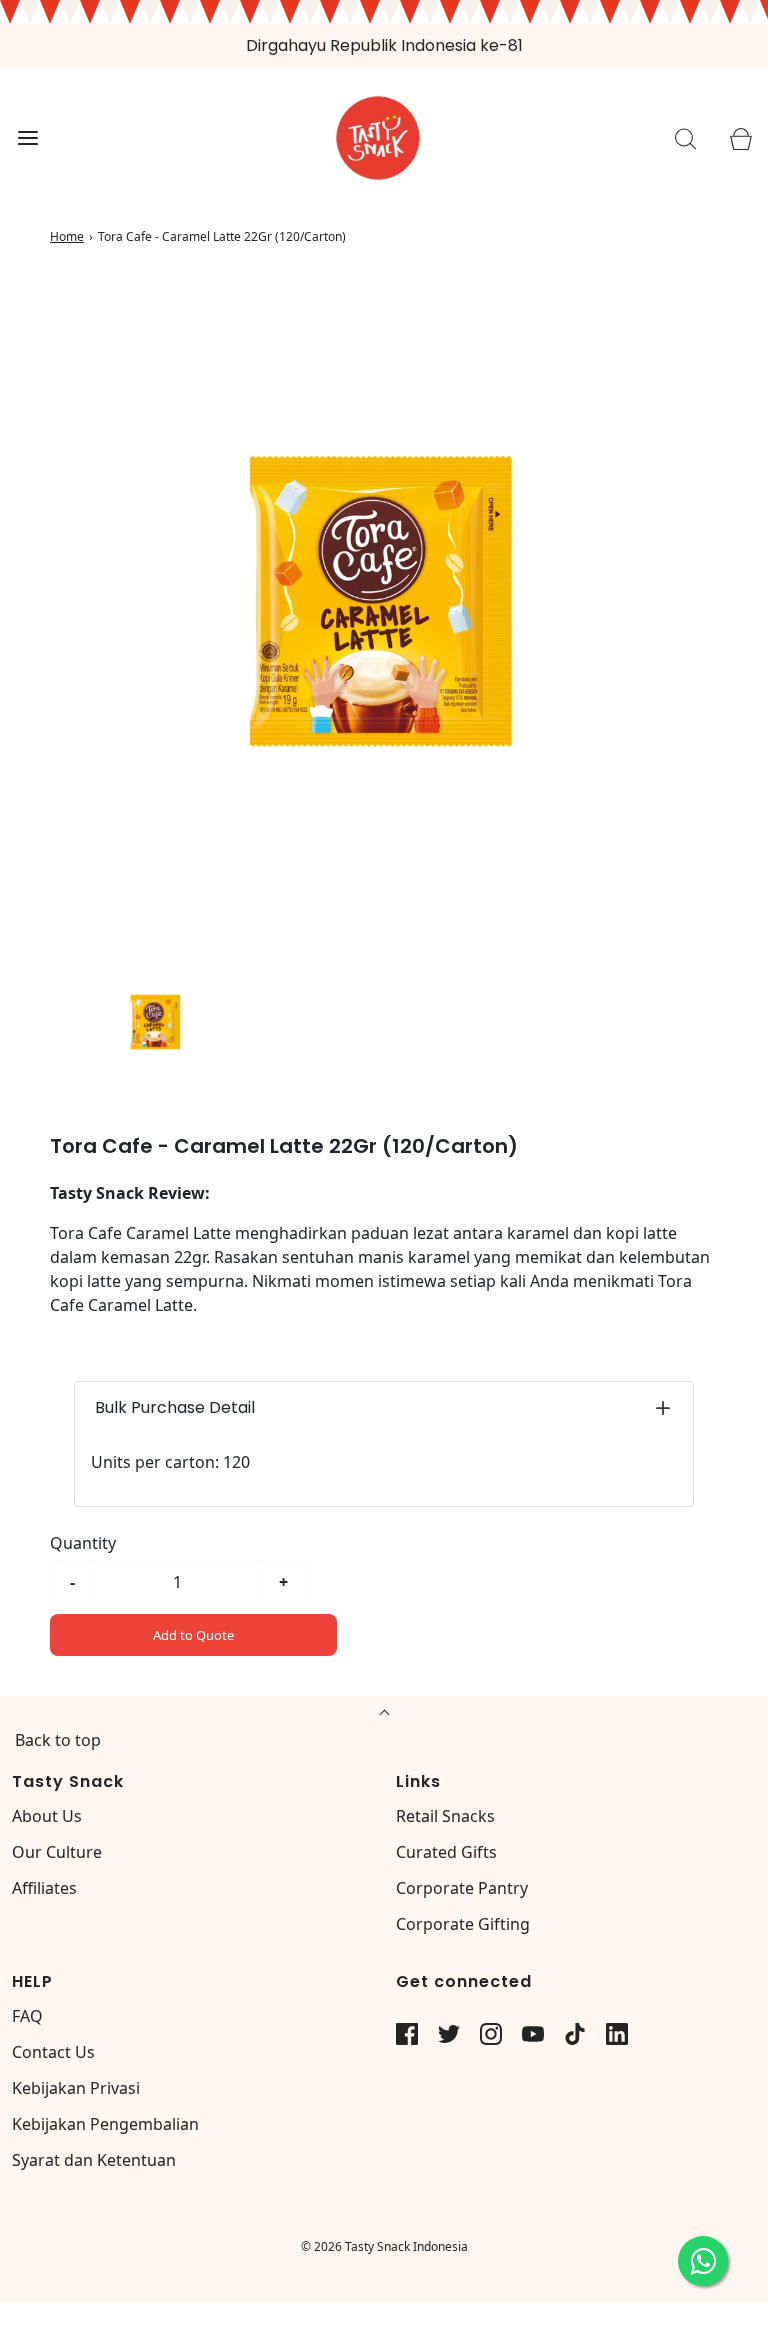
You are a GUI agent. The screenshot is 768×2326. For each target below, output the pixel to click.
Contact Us (53, 2052)
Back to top (58, 1740)
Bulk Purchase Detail (175, 1407)
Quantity (83, 1543)
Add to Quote (193, 1635)
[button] (156, 1021)
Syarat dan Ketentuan (94, 2160)
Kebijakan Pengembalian (105, 2124)
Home (67, 236)
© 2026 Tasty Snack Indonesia (384, 2246)
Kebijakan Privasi (76, 2088)
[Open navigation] (27, 138)
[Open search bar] (685, 138)
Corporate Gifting (463, 1924)
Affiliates (44, 1888)
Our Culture (57, 1852)
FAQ (27, 2016)
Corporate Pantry (462, 1888)
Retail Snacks (445, 1816)
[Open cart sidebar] (740, 138)
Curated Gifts (446, 1852)
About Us (47, 1816)
